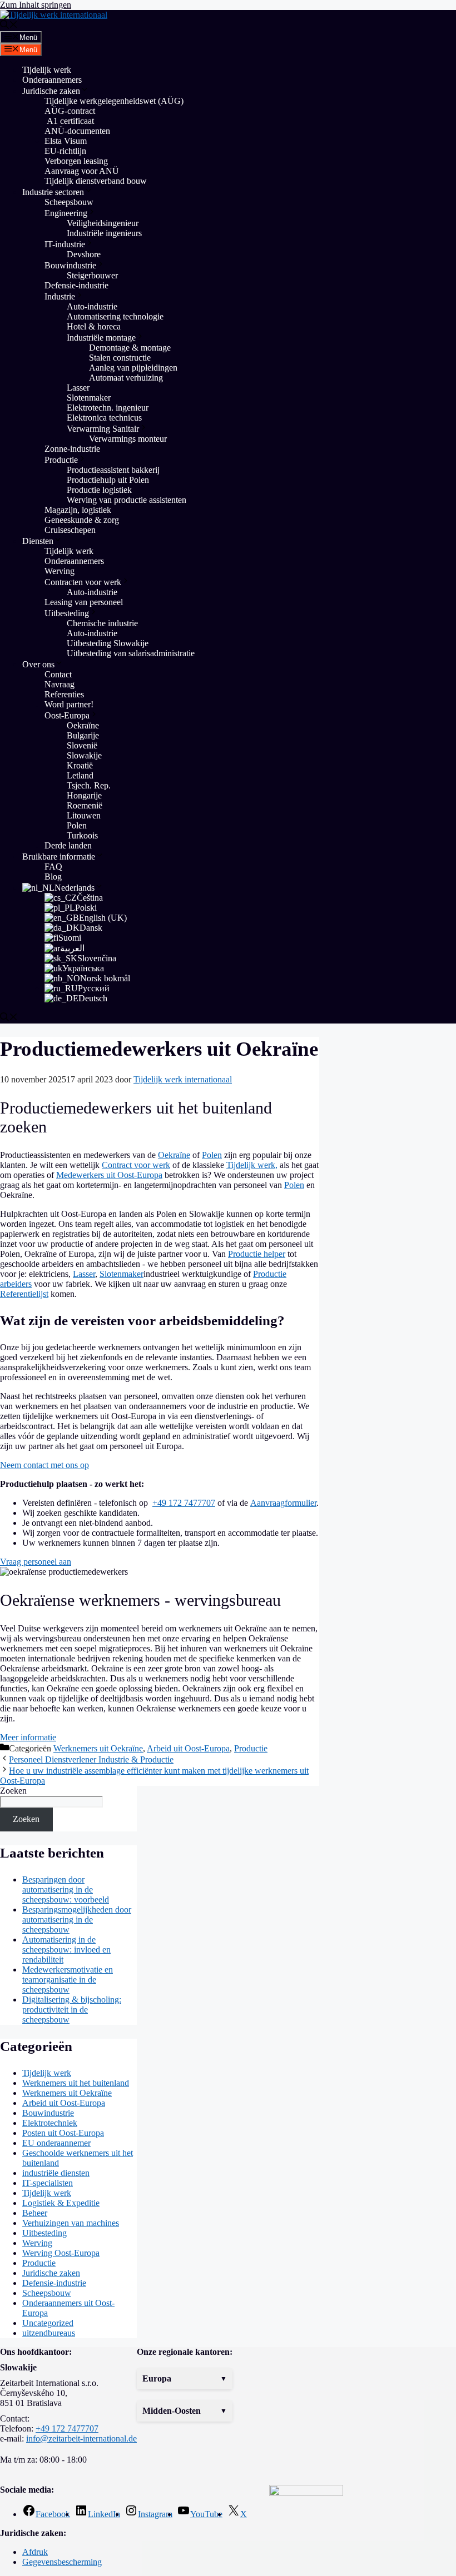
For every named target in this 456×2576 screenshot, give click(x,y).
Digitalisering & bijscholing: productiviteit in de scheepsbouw (72, 2010)
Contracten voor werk (83, 582)
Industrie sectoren (53, 192)
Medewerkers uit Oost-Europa (109, 1175)
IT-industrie (65, 244)
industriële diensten (56, 2173)
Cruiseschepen (70, 530)
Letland (80, 775)
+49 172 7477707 (184, 1503)
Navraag (60, 684)
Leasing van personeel (84, 602)
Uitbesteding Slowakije (108, 643)
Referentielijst (24, 1294)
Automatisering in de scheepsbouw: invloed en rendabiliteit (66, 1950)
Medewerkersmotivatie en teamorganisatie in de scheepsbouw (68, 1980)
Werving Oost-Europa (61, 2253)
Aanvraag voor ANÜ (82, 171)
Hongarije (84, 795)
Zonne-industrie (72, 449)
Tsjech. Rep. (89, 785)
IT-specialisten (48, 2183)
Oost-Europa (67, 715)
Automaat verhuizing (127, 378)
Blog (53, 877)
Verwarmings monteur (128, 439)
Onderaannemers (52, 80)
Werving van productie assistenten (127, 500)
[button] (185, 2379)
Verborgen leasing (76, 161)
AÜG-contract (70, 111)
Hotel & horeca (94, 326)
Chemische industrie (102, 623)
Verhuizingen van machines (71, 2223)
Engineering (66, 213)
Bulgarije (83, 735)
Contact (58, 674)
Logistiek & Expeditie (61, 2203)
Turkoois (82, 835)
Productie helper (257, 1254)
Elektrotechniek (50, 2123)
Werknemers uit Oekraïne (98, 1748)
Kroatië (80, 765)
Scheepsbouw (69, 202)
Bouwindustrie (70, 265)
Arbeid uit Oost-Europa (188, 1748)
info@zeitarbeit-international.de (81, 2438)
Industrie (60, 296)
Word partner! (69, 704)
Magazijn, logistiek (78, 510)
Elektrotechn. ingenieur (108, 408)
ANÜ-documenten (77, 131)
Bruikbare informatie (59, 857)
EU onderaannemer (56, 2143)
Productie (61, 460)
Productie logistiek (99, 490)
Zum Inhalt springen (36, 5)
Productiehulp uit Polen (108, 480)
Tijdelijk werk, (252, 1165)
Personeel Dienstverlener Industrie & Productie (91, 1759)
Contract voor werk (136, 1165)
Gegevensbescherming (62, 2562)
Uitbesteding (67, 613)
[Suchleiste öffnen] (9, 26)
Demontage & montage (130, 348)
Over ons (38, 664)
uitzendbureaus (49, 2333)
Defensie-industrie (76, 285)
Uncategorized (48, 2323)
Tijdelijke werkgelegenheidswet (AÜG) (114, 101)
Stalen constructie (120, 358)
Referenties (64, 694)
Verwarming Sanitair (103, 429)
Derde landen (68, 845)
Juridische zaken (51, 91)
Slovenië (82, 745)
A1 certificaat (69, 121)
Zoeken (13, 1791)
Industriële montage (101, 338)
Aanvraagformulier (283, 1503)
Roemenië (85, 805)
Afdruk (35, 2552)
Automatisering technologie (115, 316)
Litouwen (84, 815)
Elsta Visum (66, 141)
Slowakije (84, 755)
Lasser (78, 388)
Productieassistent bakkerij (113, 470)
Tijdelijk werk (47, 70)
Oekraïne (83, 725)
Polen (77, 825)
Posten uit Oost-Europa (63, 2133)
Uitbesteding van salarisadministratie (131, 653)
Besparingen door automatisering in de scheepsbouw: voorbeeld (66, 1889)
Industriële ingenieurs (104, 233)
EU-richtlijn (65, 151)
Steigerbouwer (92, 275)
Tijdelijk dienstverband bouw (96, 181)
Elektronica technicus (104, 418)
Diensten (38, 541)
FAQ (53, 867)
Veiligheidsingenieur (103, 223)
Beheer (35, 2213)
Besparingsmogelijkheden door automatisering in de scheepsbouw (77, 1919)
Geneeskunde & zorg (82, 520)
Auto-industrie (92, 306)
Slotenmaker (89, 398)
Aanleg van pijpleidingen (133, 368)
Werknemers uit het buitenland (76, 2083)
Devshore (84, 254)
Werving (60, 571)
